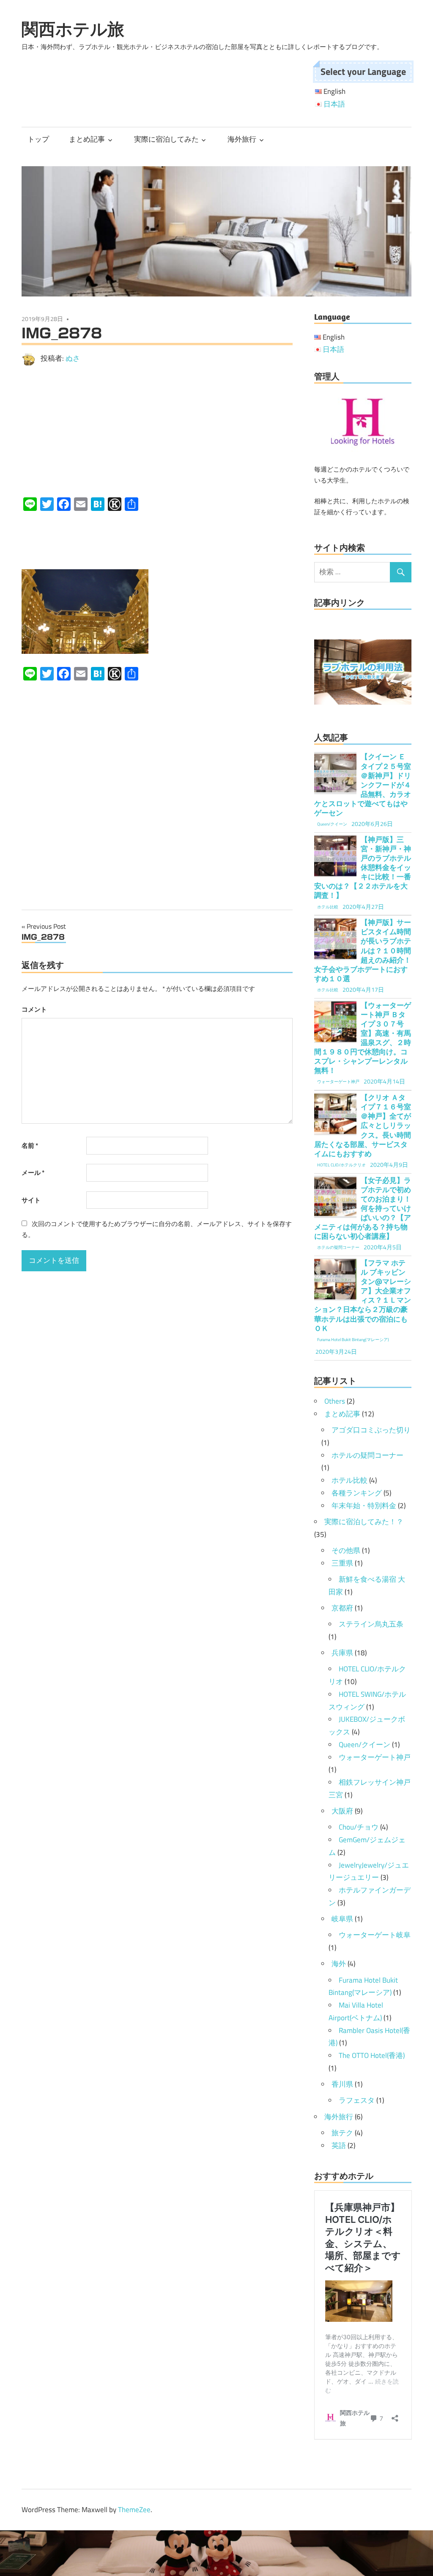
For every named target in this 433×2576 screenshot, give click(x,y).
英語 (339, 2145)
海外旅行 (242, 139)
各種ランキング (357, 1493)
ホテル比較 (349, 1480)
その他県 (346, 1550)
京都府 (342, 1608)
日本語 (334, 104)
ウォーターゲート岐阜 (375, 1935)
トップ (38, 139)
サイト (31, 1200)
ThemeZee (134, 2510)
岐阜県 (342, 1919)
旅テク (342, 2133)
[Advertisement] (157, 431)
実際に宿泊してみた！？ (364, 1522)
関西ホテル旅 (73, 29)
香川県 (342, 2084)
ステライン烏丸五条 (371, 1624)
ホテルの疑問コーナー (367, 1455)
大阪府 (342, 1811)
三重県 (342, 1563)
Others (335, 1401)
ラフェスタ (357, 2100)
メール (33, 1173)
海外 (339, 1964)
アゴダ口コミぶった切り (371, 1430)
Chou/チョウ (359, 1827)
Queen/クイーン (364, 1745)
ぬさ (73, 358)
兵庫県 (342, 1653)
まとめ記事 (87, 139)
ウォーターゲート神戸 (375, 1757)
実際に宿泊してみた (166, 139)
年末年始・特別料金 (364, 1506)
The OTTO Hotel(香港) (372, 2055)
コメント (34, 1009)
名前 (30, 1145)
